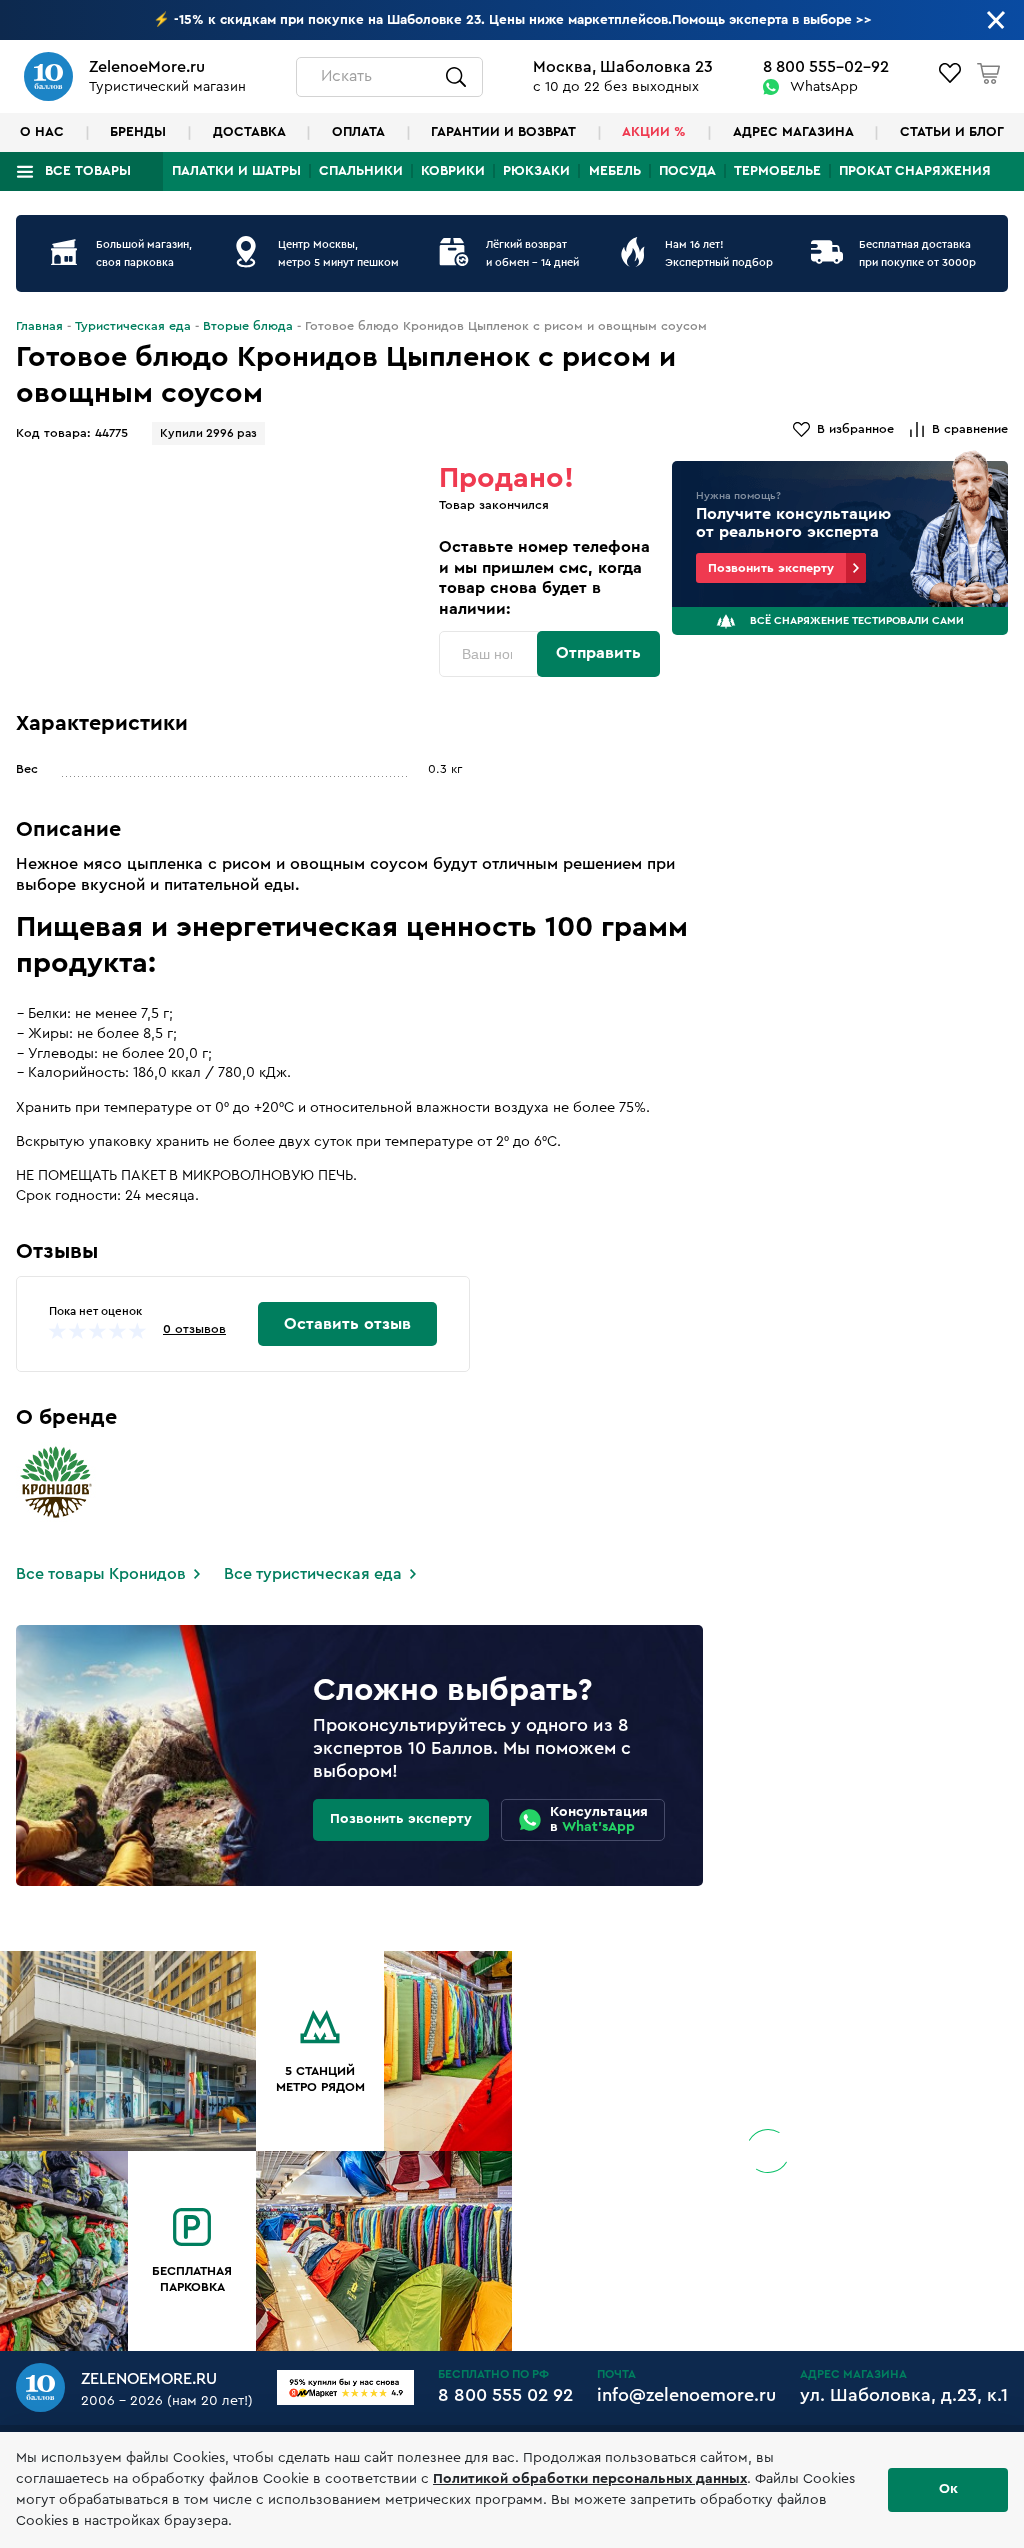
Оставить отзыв (347, 1324)
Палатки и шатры (236, 171)
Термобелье (777, 171)
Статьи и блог (952, 132)
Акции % (654, 132)
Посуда (687, 171)
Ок (948, 2489)
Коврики (453, 171)
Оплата (358, 132)
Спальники (361, 171)
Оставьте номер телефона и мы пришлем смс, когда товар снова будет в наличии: (544, 578)
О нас (42, 132)
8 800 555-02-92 (826, 67)
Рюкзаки (536, 171)
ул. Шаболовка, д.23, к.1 (904, 2395)
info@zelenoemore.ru (686, 2395)
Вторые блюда (248, 326)
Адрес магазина (793, 132)
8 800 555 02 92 (505, 2395)
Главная (39, 326)
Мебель (615, 171)
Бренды (138, 132)
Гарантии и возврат (503, 132)
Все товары (88, 171)
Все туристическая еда (313, 1574)
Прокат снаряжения (915, 171)
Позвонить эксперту (771, 568)
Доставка (249, 132)
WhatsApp (824, 87)
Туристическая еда (133, 326)
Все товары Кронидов (101, 1574)
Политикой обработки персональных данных (590, 2479)
